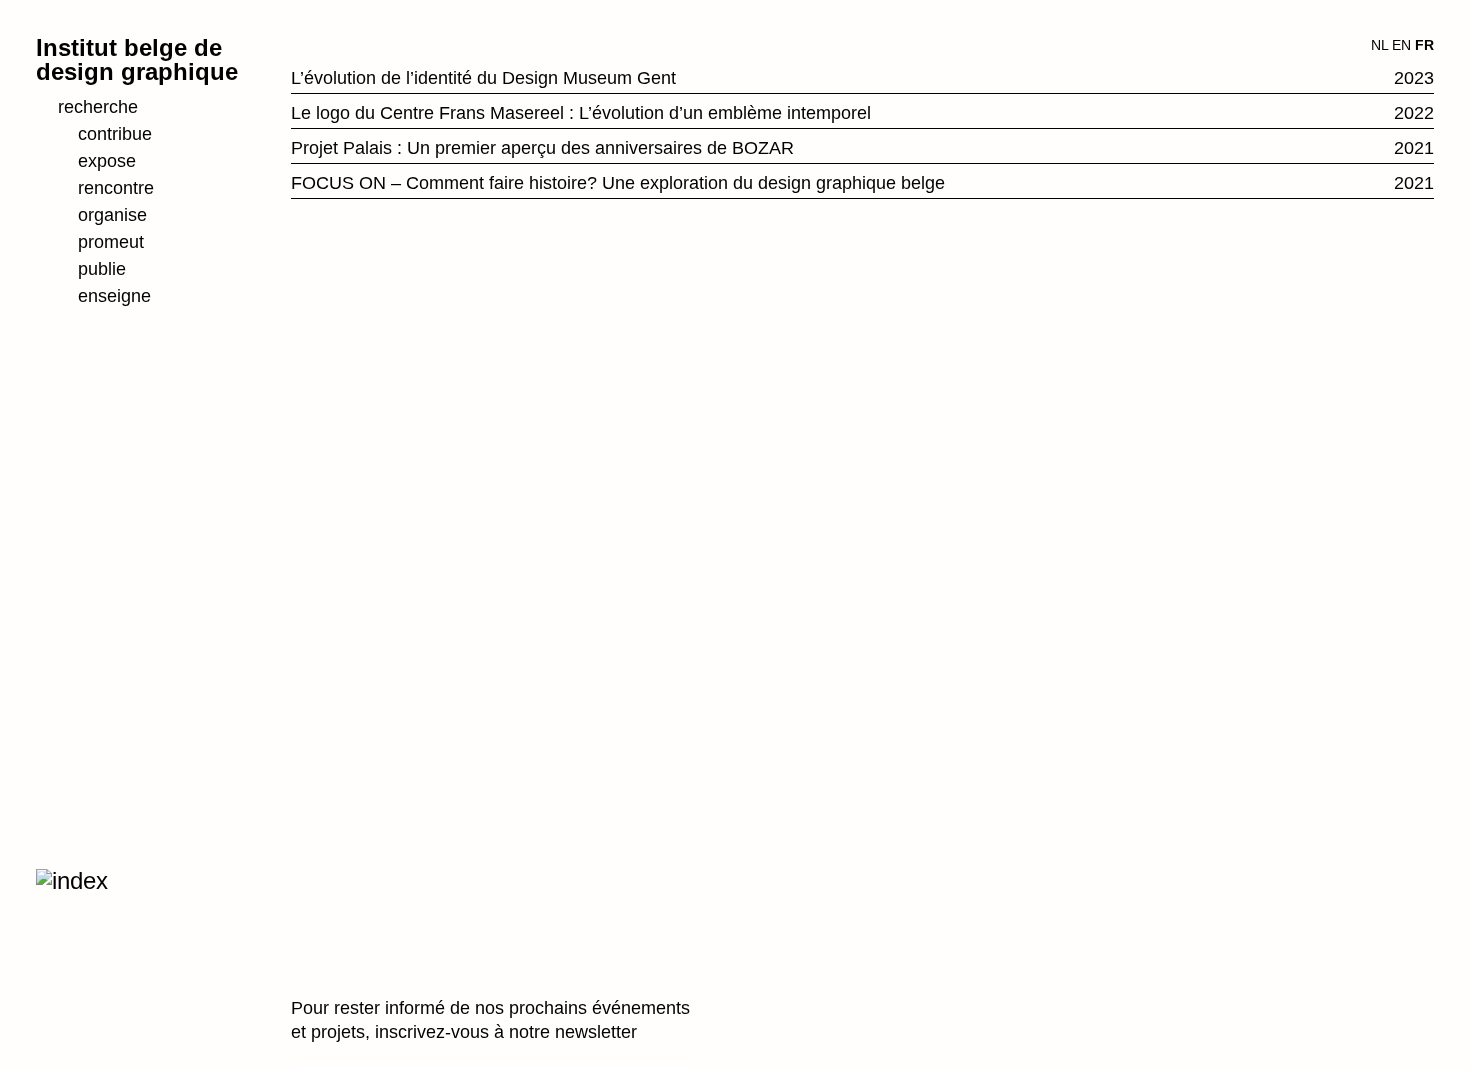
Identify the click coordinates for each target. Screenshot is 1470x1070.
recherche (98, 107)
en (1401, 45)
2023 (1414, 78)
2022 (1414, 113)
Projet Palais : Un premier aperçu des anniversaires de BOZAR (542, 148)
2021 (1414, 148)
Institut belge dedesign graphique (137, 59)
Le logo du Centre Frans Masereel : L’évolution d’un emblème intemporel (581, 113)
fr (1424, 45)
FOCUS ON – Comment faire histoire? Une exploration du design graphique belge (618, 183)
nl (1379, 45)
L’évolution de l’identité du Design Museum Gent (483, 78)
